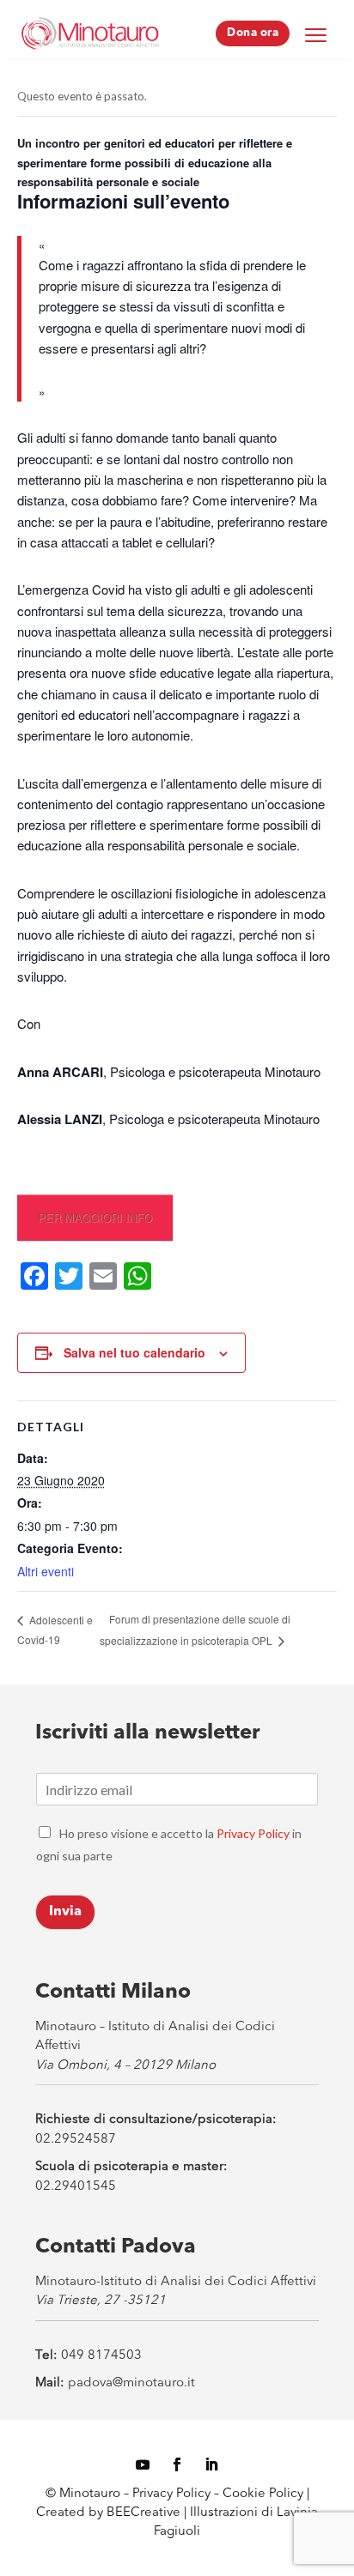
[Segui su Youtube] (143, 2464)
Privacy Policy (253, 1833)
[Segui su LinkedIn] (211, 2464)
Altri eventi (46, 1571)
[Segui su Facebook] (177, 2464)
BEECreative (142, 2513)
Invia (65, 1912)
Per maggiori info (95, 1217)
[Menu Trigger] (315, 34)
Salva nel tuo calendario (134, 1352)
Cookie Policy (265, 2494)
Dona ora (253, 33)
